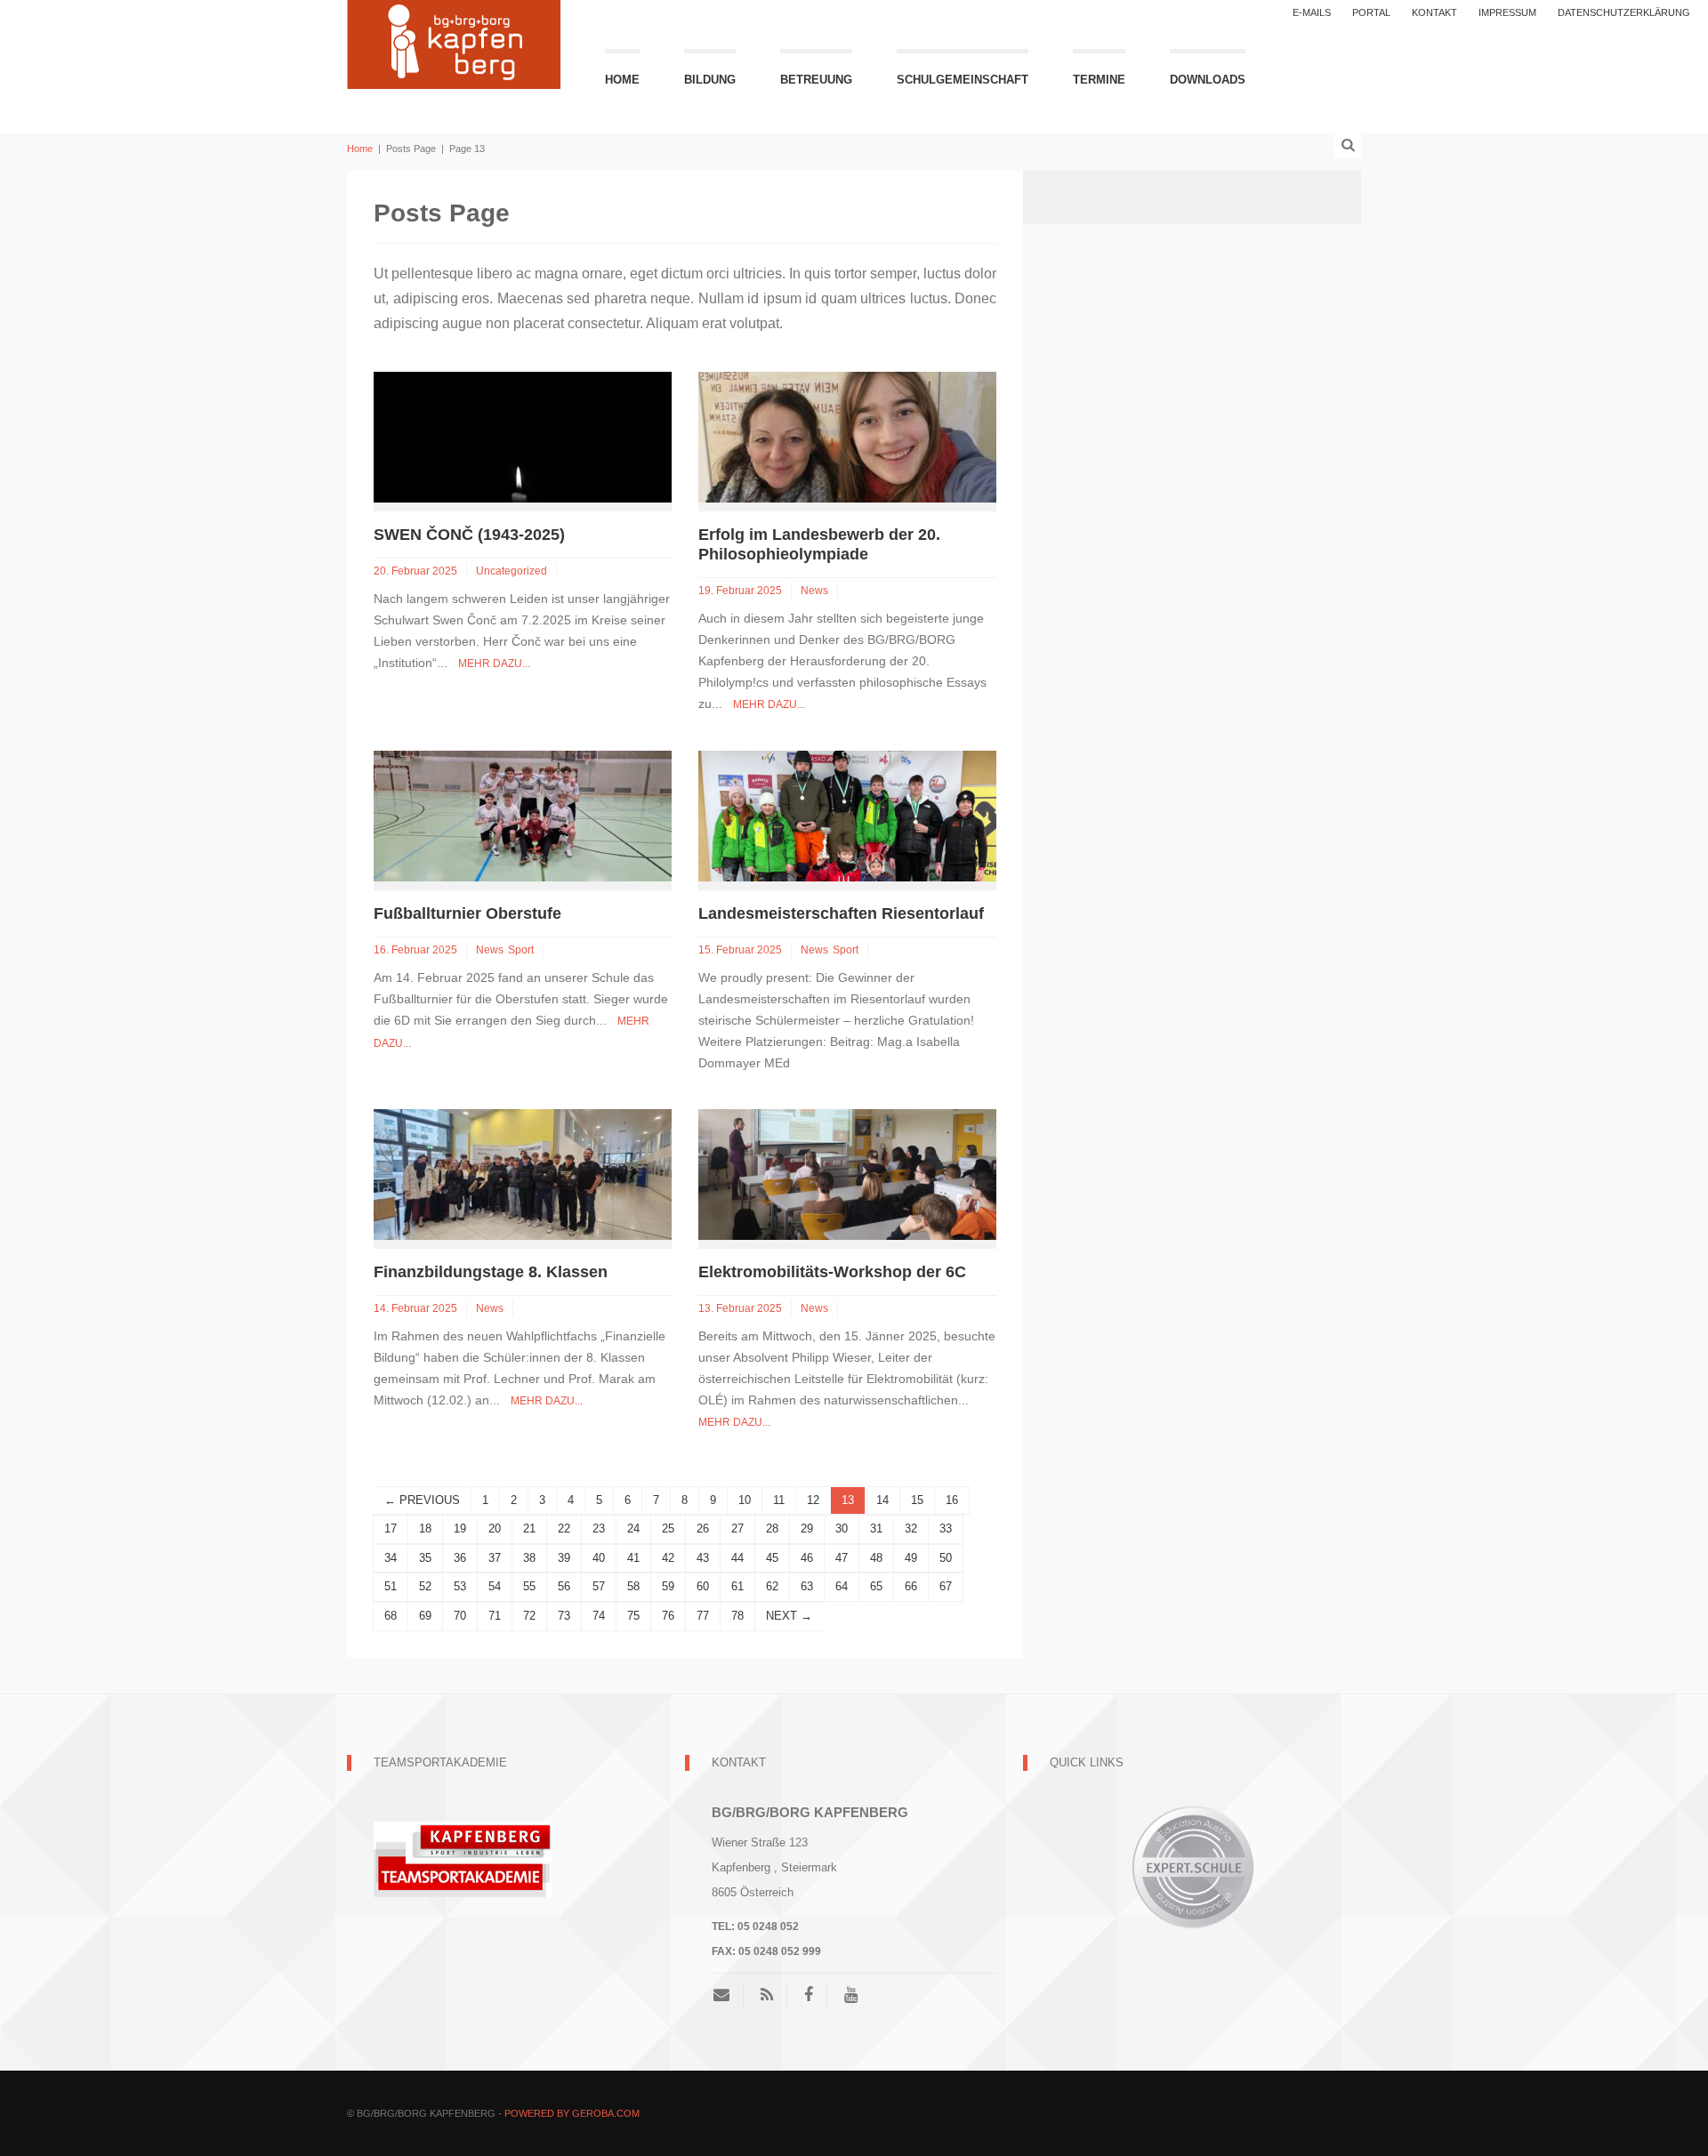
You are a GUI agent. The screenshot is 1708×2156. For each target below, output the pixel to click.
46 (807, 1558)
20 (495, 1529)
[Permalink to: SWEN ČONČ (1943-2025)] (523, 436)
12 (813, 1500)
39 (564, 1558)
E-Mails (1312, 12)
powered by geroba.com (572, 2113)
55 (529, 1586)
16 (952, 1500)
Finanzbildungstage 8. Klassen (491, 1272)
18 (425, 1529)
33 (946, 1529)
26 (703, 1529)
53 (460, 1586)
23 (599, 1529)
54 (495, 1586)
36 (460, 1558)
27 (737, 1529)
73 (564, 1616)
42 (668, 1558)
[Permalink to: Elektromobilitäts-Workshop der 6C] (847, 1174)
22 (564, 1529)
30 (842, 1529)
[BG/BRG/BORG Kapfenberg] (454, 42)
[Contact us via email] (728, 1995)
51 (391, 1586)
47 (842, 1558)
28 (772, 1529)
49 (911, 1558)
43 (703, 1558)
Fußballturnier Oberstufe (467, 913)
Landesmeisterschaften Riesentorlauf (841, 913)
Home (622, 80)
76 (668, 1616)
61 (737, 1586)
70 (460, 1616)
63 (807, 1586)
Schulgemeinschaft (963, 80)
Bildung (710, 80)
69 (425, 1616)
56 (564, 1586)
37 (495, 1558)
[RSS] (767, 1995)
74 (599, 1616)
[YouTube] (851, 1995)
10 (745, 1500)
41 (633, 1558)
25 (668, 1529)
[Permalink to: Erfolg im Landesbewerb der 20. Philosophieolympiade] (847, 436)
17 (391, 1529)
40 (599, 1558)
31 (876, 1529)
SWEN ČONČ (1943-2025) (498, 535)
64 (842, 1586)
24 (633, 1529)
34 (391, 1558)
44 (737, 1558)
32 (911, 1529)
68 (391, 1616)
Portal (1371, 12)
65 (876, 1586)
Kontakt (1434, 12)
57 (599, 1586)
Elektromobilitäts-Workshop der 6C (832, 1272)
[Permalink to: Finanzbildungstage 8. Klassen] (523, 1174)
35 (425, 1558)
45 (772, 1558)
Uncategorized (512, 571)
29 (807, 1529)
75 (633, 1616)
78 (737, 1616)
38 (529, 1558)
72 (529, 1616)
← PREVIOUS (422, 1500)
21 (529, 1529)
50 (946, 1558)
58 (633, 1586)
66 (911, 1586)
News (814, 591)
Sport (521, 950)
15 (917, 1500)
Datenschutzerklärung (1624, 12)
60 (703, 1586)
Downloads (1208, 80)
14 (882, 1500)
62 (772, 1586)
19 (460, 1529)
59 (668, 1586)
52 (425, 1586)
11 (779, 1500)
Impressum (1507, 12)
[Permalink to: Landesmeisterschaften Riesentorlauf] (847, 815)
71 (495, 1616)
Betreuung (816, 80)
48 (876, 1558)
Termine (1099, 80)
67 (946, 1586)
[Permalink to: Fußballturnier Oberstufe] (523, 815)
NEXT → (789, 1616)
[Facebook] (809, 1995)
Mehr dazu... (494, 664)
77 (703, 1616)
